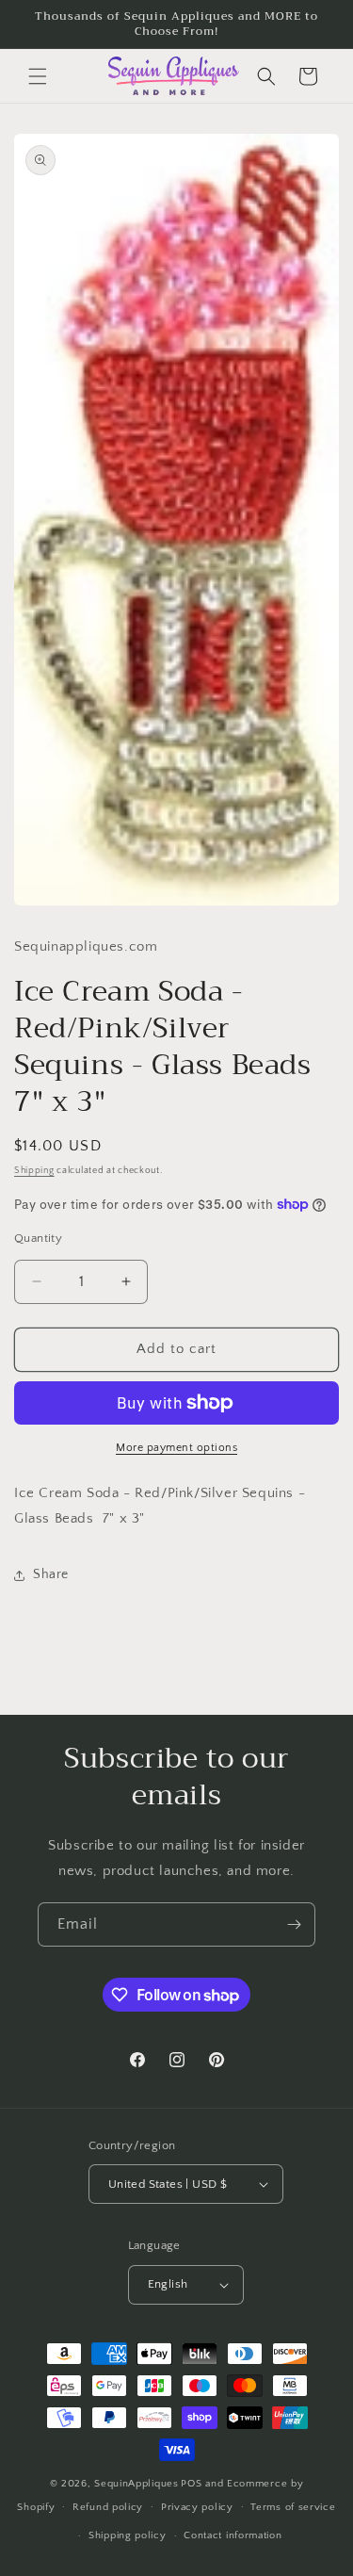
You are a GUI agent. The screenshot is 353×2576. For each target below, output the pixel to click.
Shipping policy (128, 2535)
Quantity (38, 1238)
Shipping (34, 1171)
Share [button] (51, 1574)
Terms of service (293, 2507)
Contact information (233, 2535)
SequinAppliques (136, 2484)
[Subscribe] (294, 1924)
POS (191, 2484)
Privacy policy (197, 2507)
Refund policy (108, 2507)
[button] (38, 76)
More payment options (176, 1448)
